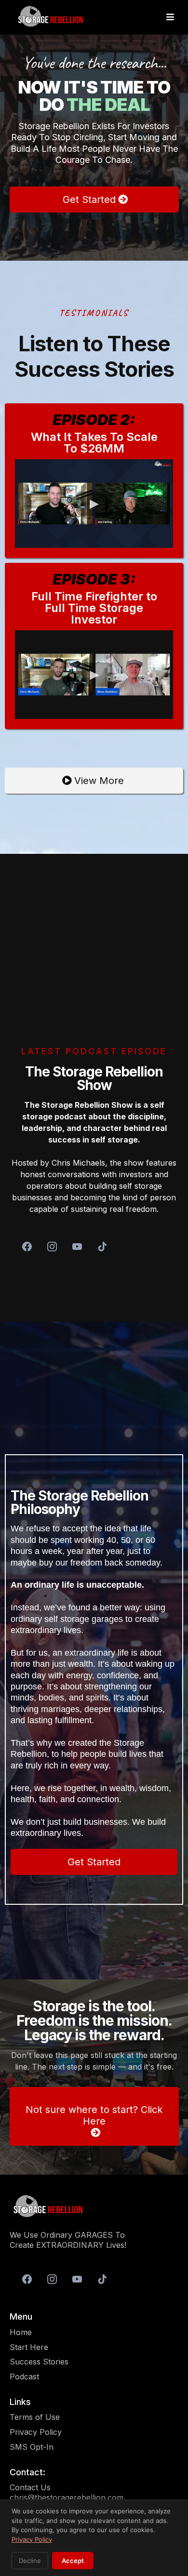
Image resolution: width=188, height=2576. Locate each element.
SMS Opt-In (32, 2447)
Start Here (29, 2347)
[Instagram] (52, 1247)
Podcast (24, 2377)
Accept (73, 2561)
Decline (30, 2561)
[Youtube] (77, 1247)
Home (21, 2332)
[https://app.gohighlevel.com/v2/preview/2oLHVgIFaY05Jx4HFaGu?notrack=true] (94, 2207)
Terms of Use (35, 2417)
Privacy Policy (36, 2432)
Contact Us (30, 2487)
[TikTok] (102, 1247)
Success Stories (39, 2362)
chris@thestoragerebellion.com (67, 2497)
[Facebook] (27, 1247)
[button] (170, 17)
